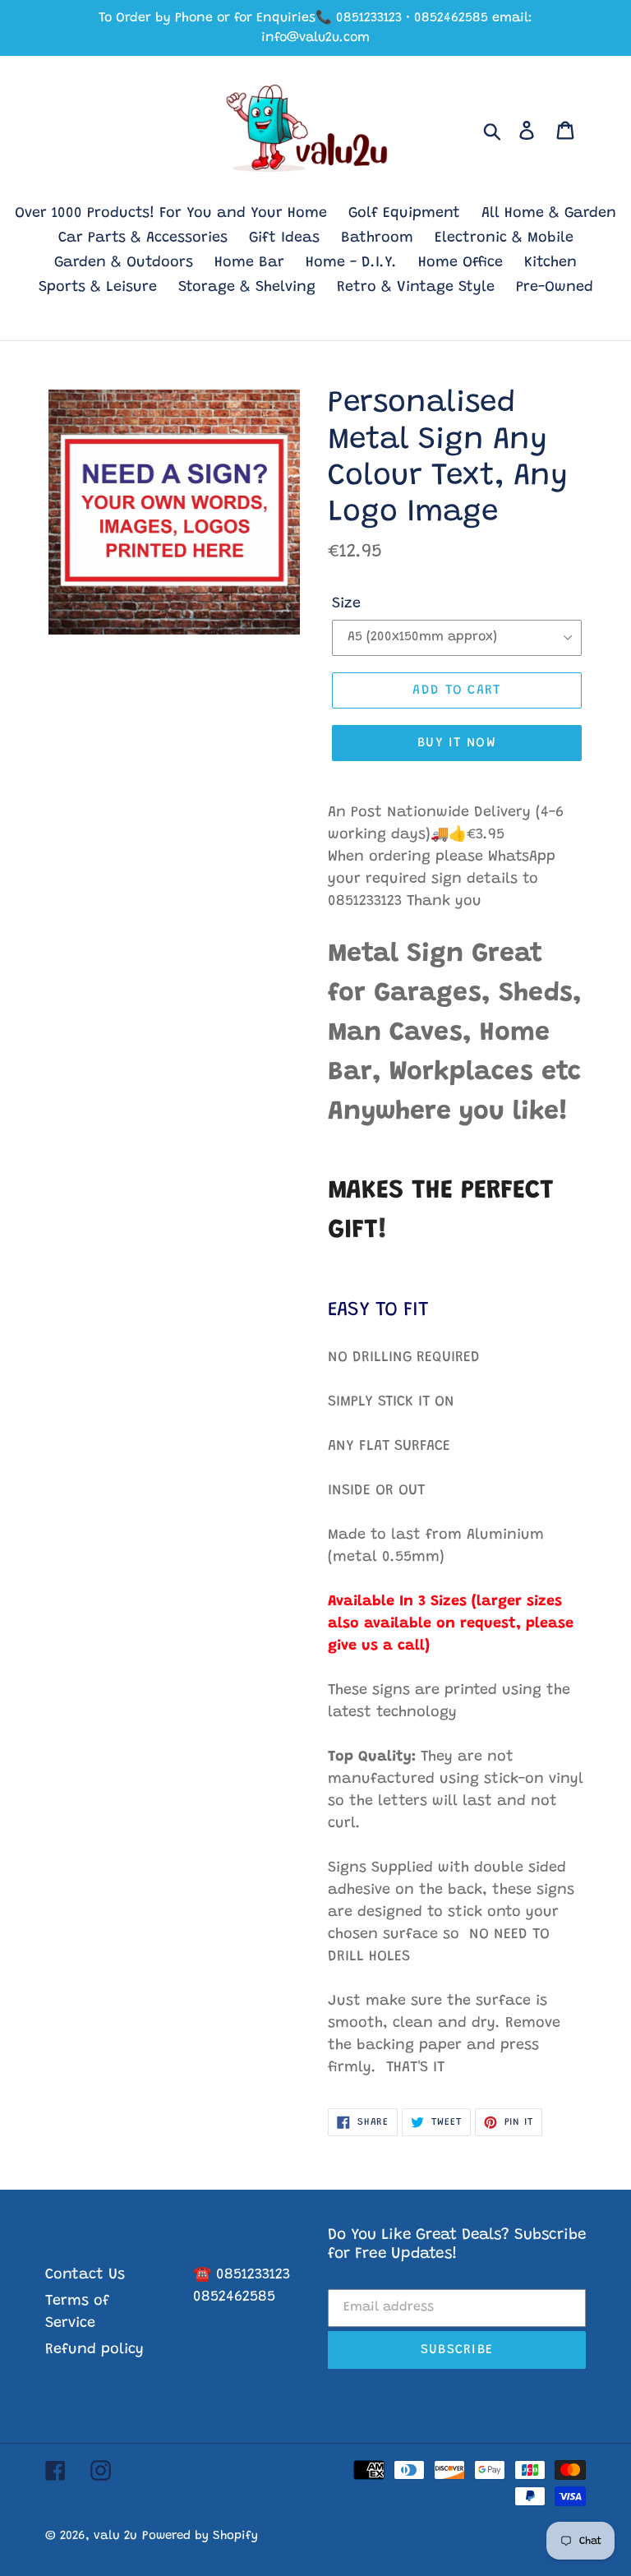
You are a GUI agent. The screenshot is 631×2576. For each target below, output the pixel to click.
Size (346, 604)
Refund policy (94, 2350)
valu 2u (115, 2536)
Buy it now (457, 743)
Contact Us (85, 2275)
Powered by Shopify (200, 2536)
